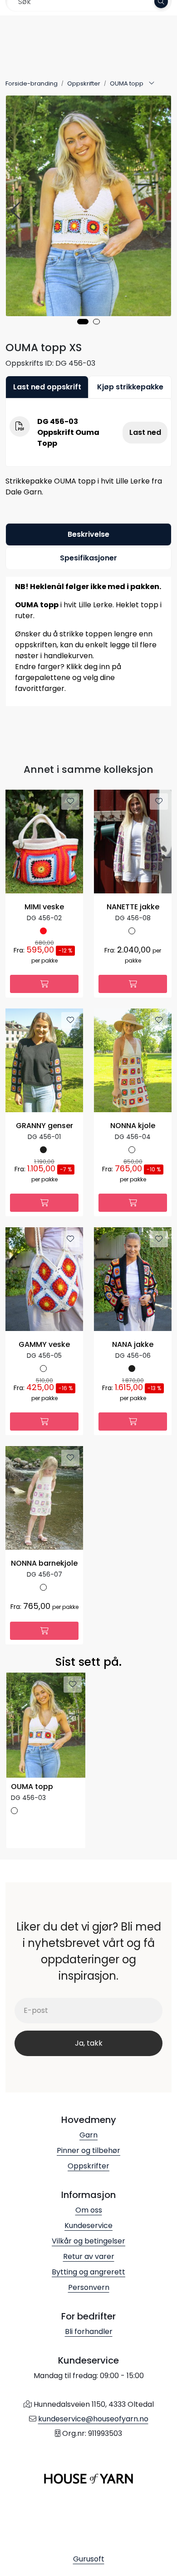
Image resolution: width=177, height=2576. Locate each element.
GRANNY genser (44, 1126)
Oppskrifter (88, 2166)
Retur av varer (89, 2256)
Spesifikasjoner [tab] (88, 558)
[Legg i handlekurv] (44, 984)
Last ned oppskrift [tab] (47, 387)
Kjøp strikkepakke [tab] (130, 387)
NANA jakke (133, 1345)
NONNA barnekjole (44, 1564)
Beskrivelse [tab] (88, 534)
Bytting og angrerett (88, 2272)
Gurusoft (89, 2559)
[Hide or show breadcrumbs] (152, 84)
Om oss (89, 2210)
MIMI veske (44, 907)
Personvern (89, 2287)
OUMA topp (32, 1787)
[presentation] (17, 211)
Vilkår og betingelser (88, 2241)
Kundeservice (88, 2226)
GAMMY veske (44, 1345)
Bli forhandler (89, 2332)
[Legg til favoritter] (70, 802)
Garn (88, 2135)
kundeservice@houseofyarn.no (93, 2419)
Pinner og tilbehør (88, 2150)
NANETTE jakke (133, 907)
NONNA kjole (133, 1126)
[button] (83, 322)
